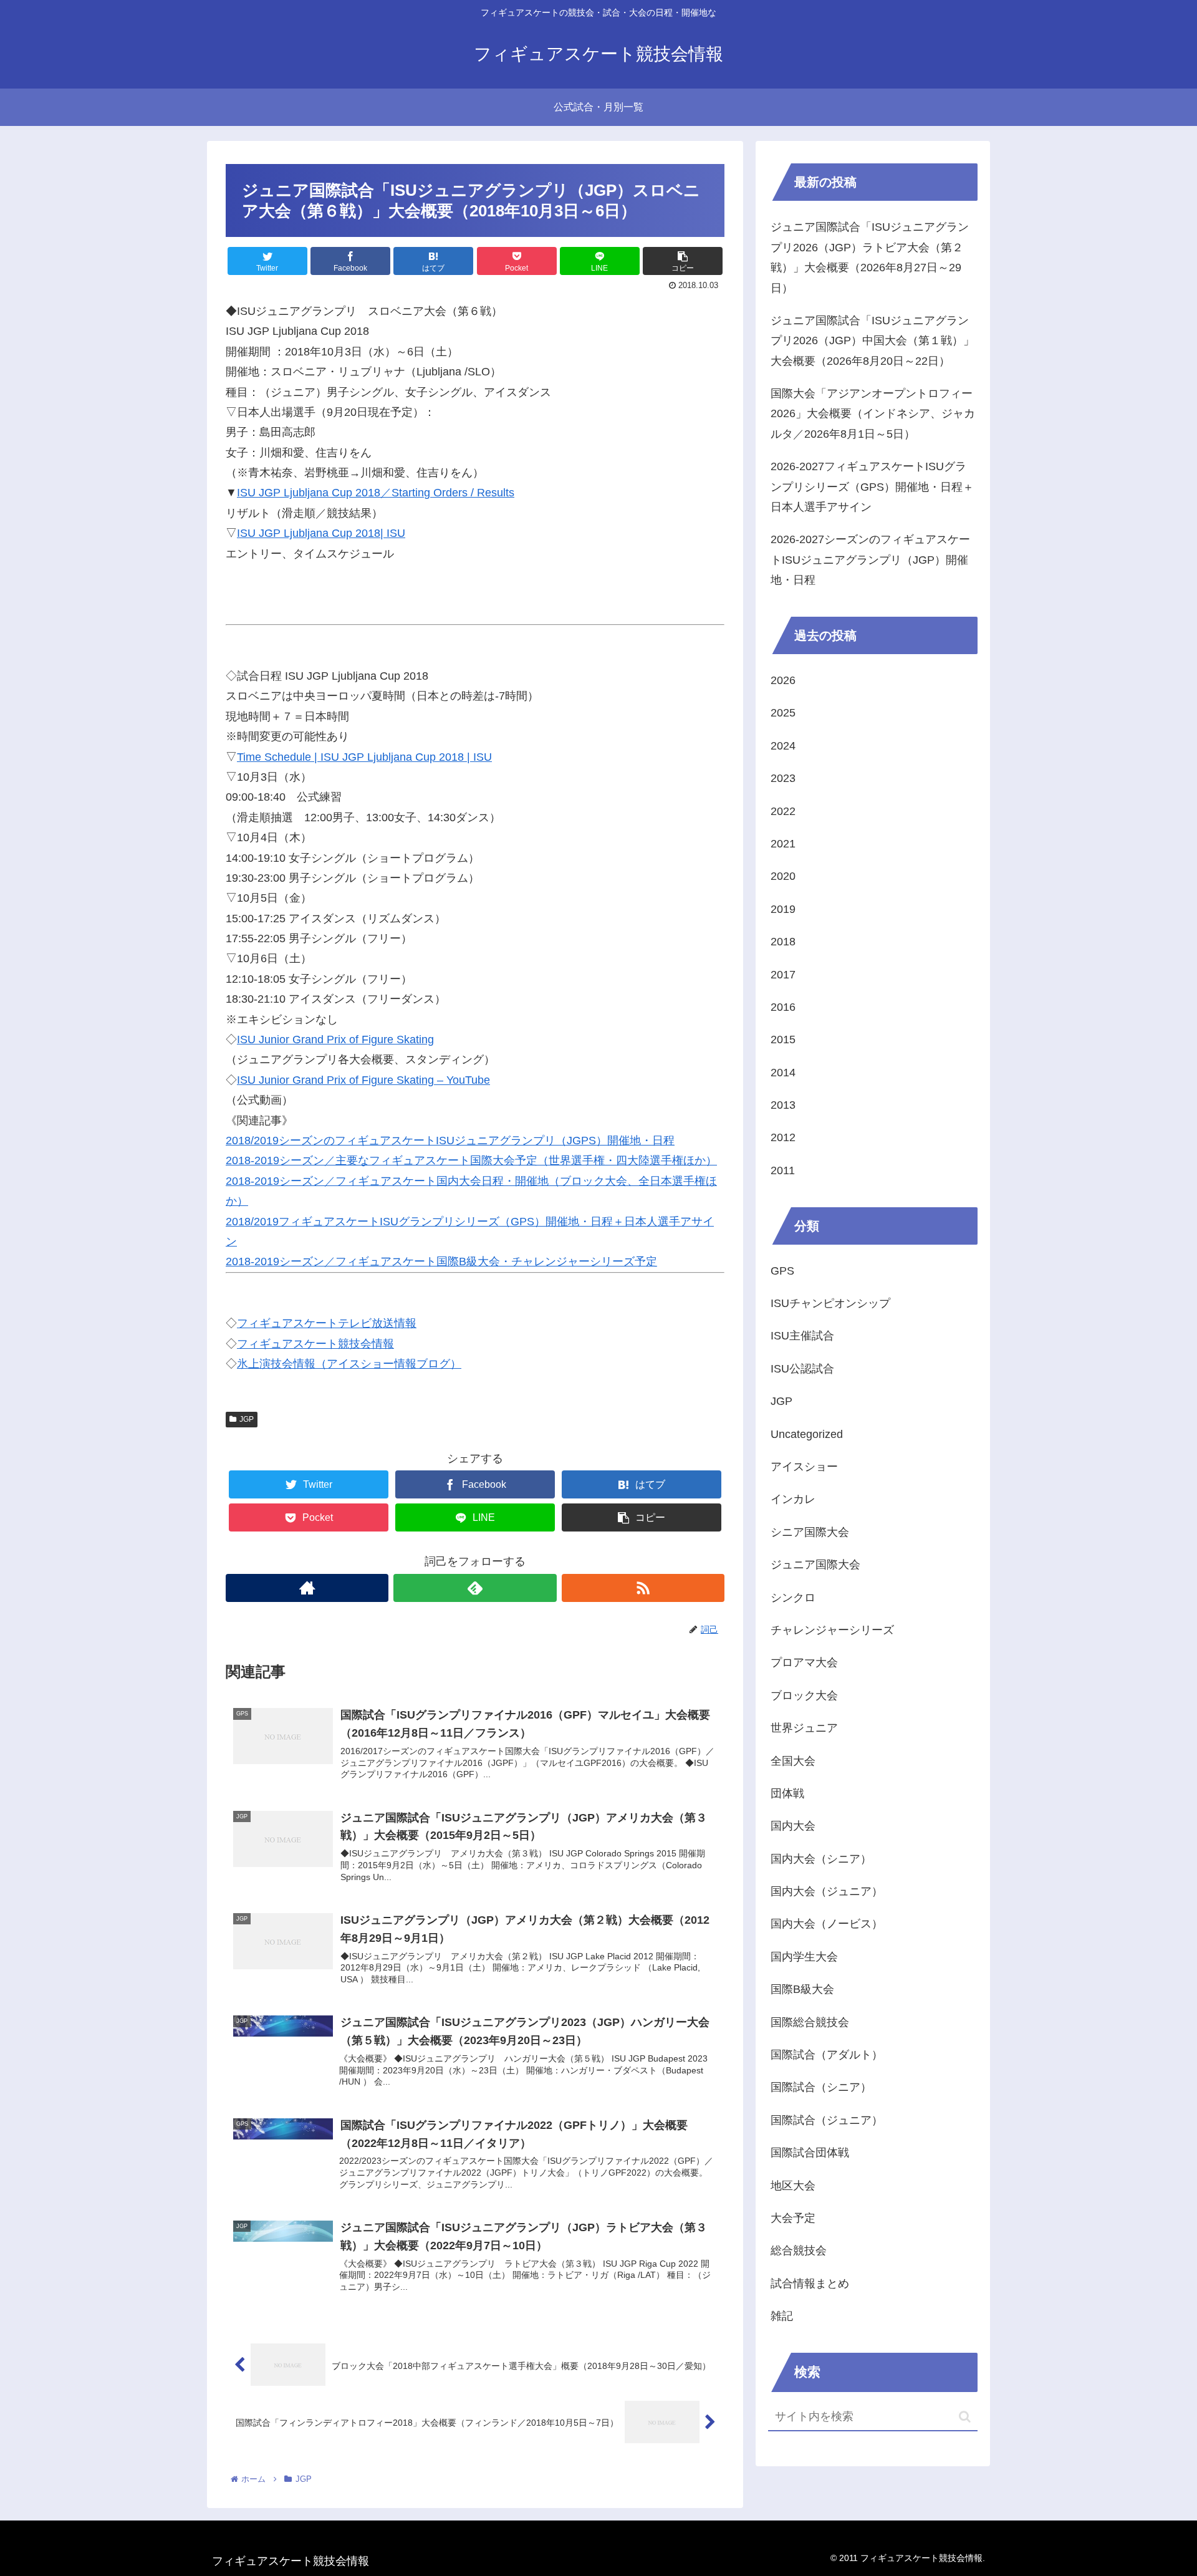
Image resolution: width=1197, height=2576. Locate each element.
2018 (783, 942)
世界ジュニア (804, 1728)
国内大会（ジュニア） (827, 1891)
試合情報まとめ (810, 2284)
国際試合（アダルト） (827, 2055)
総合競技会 (799, 2250)
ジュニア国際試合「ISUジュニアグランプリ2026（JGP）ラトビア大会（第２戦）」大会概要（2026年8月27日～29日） (870, 257)
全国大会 (793, 1761)
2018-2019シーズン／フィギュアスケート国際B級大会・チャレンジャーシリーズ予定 (441, 1261)
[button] (965, 2417)
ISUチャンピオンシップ (830, 1303)
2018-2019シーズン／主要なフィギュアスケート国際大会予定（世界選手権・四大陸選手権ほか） (471, 1160)
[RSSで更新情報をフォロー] (643, 1588)
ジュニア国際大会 (815, 1565)
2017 (783, 975)
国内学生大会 (804, 1957)
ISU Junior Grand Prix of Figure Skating (335, 1040)
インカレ (793, 1499)
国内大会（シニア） (821, 1859)
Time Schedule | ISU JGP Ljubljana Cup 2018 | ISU (364, 757)
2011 (783, 1170)
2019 (783, 909)
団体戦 (787, 1793)
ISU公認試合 (802, 1369)
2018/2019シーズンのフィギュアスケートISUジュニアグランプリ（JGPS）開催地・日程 (450, 1141)
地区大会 (793, 2186)
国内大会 (793, 1826)
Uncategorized (807, 1434)
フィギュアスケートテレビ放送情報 (327, 1323)
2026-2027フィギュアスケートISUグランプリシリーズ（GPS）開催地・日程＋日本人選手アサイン (872, 487)
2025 (783, 713)
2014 (783, 1073)
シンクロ (793, 1598)
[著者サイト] (307, 1588)
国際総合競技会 (810, 2022)
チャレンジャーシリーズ (832, 1630)
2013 (783, 1105)
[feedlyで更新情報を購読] (475, 1588)
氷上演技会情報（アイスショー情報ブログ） (349, 1364)
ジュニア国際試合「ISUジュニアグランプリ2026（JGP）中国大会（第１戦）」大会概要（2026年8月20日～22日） (873, 341)
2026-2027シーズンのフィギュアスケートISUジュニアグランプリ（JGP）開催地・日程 (870, 560)
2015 (783, 1040)
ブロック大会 (804, 1696)
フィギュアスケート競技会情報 (315, 1344)
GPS (782, 1271)
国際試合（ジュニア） (827, 2120)
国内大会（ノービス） (827, 1924)
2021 (783, 844)
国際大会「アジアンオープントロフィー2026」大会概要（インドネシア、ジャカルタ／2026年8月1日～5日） (873, 414)
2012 (783, 1137)
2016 (783, 1007)
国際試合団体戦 (810, 2153)
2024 (783, 746)
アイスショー (804, 1467)
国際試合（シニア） (821, 2087)
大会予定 (793, 2218)
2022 (783, 811)
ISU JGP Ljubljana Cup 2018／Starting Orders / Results (376, 493)
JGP (247, 1419)
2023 (783, 778)
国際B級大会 (802, 1989)
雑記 (782, 2316)
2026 (783, 680)
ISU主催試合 (802, 1336)
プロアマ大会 (804, 1662)
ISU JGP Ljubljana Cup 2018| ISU (321, 533)
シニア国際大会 (810, 1532)
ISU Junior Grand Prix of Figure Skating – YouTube (363, 1080)
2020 (783, 876)
